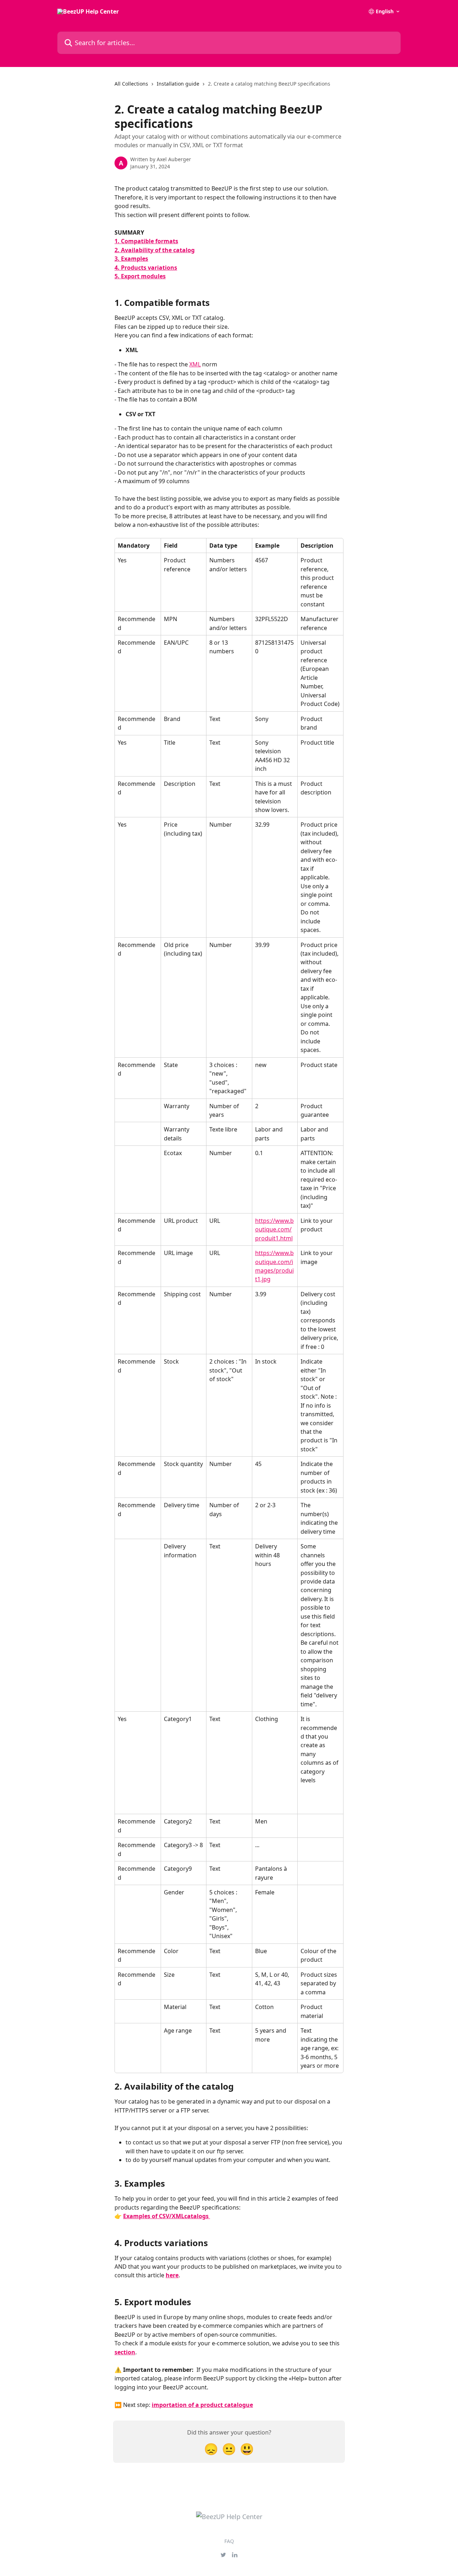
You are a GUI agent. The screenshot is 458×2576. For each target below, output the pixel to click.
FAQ (229, 2541)
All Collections (131, 84)
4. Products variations (146, 268)
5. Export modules (140, 276)
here (172, 2275)
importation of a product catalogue (202, 2405)
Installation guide (178, 84)
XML (195, 364)
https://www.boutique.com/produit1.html (274, 1229)
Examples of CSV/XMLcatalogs (167, 2216)
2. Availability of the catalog (155, 250)
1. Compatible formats (146, 241)
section (125, 2352)
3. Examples (131, 259)
